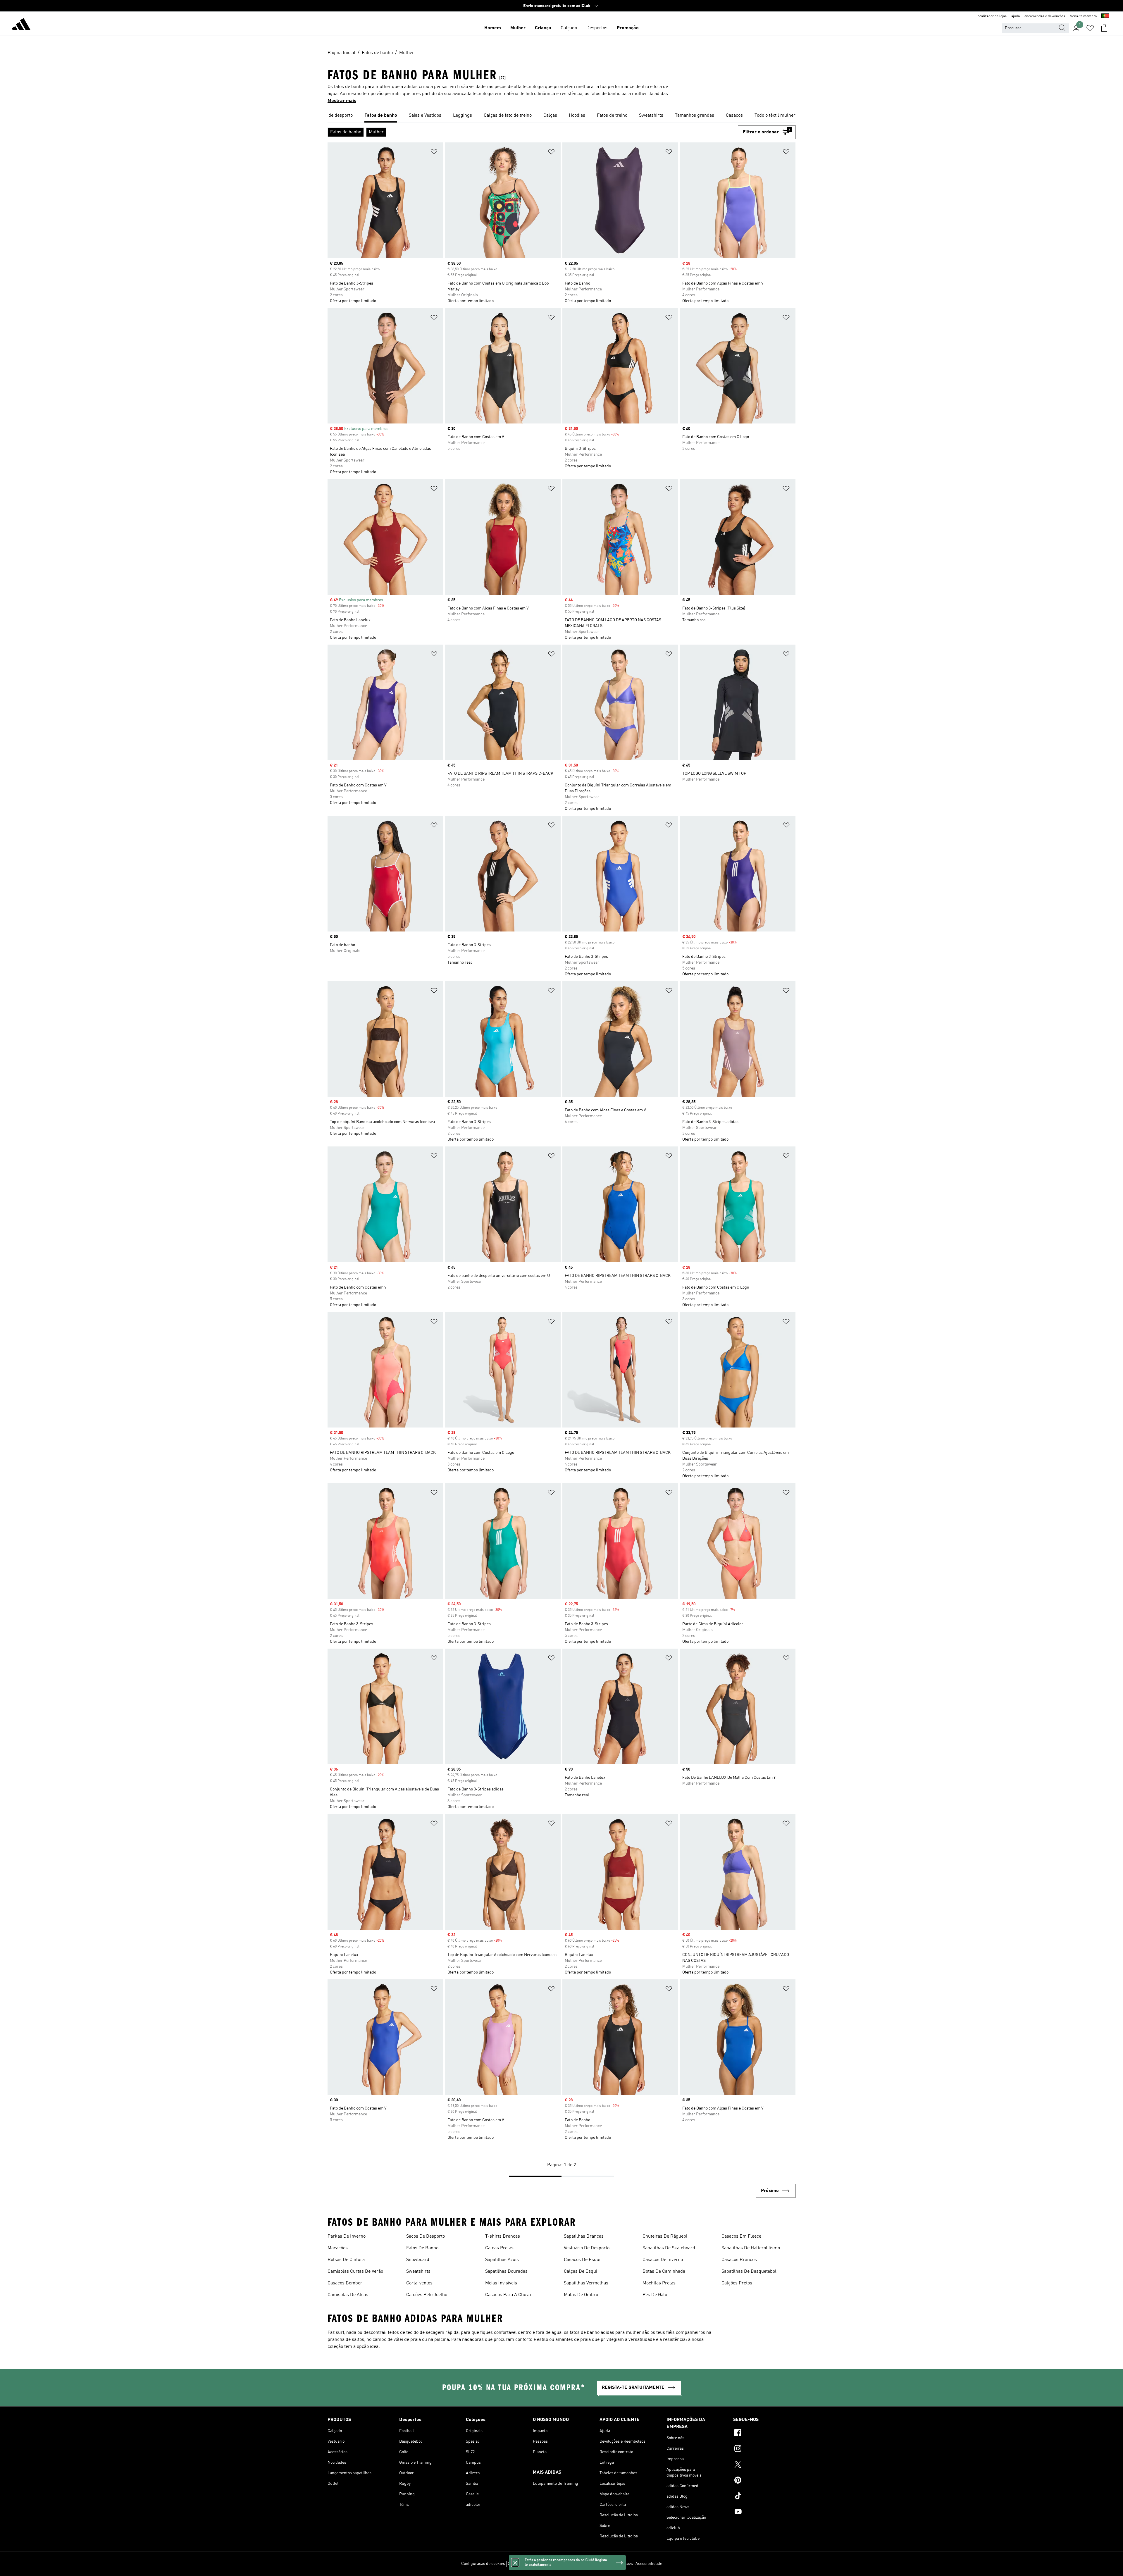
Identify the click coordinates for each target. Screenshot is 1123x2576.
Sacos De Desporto (426, 2236)
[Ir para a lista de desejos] (1090, 28)
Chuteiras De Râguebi (665, 2236)
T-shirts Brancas (503, 2236)
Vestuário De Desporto (587, 2248)
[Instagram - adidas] (764, 2449)
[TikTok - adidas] (764, 2497)
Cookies (547, 2564)
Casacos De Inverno (663, 2260)
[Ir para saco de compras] (1104, 28)
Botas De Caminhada (664, 2272)
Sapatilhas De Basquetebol (749, 2272)
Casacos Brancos (739, 2260)
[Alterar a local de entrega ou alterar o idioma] (1105, 16)
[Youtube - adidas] (764, 2513)
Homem (493, 28)
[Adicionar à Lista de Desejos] (434, 153)
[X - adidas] (764, 2465)
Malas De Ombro (581, 2295)
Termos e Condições (615, 2564)
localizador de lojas (992, 16)
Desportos (597, 28)
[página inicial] (21, 25)
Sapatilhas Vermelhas (586, 2283)
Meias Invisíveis (501, 2283)
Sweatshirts (418, 2272)
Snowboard (418, 2260)
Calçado (569, 28)
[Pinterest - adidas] (764, 2481)
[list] (561, 116)
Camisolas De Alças (348, 2295)
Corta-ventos (419, 2283)
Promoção (628, 28)
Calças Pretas (499, 2248)
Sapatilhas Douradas (506, 2272)
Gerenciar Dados (523, 2564)
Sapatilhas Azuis (502, 2260)
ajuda (1016, 16)
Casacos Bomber (345, 2283)
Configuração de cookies (483, 2564)
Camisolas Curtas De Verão (355, 2272)
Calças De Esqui (581, 2272)
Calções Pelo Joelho (427, 2295)
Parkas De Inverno (347, 2236)
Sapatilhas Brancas (584, 2236)
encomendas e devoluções (1045, 16)
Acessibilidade (649, 2564)
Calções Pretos (737, 2283)
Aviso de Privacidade (576, 2564)
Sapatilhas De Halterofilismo (751, 2248)
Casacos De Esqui (582, 2260)
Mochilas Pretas (659, 2283)
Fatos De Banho (422, 2248)
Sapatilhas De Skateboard (669, 2248)
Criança (543, 28)
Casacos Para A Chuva (508, 2295)
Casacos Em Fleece (741, 2236)
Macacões (338, 2248)
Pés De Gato (655, 2295)
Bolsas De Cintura (346, 2260)
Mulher (518, 28)
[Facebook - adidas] (764, 2434)
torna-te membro (1083, 16)
